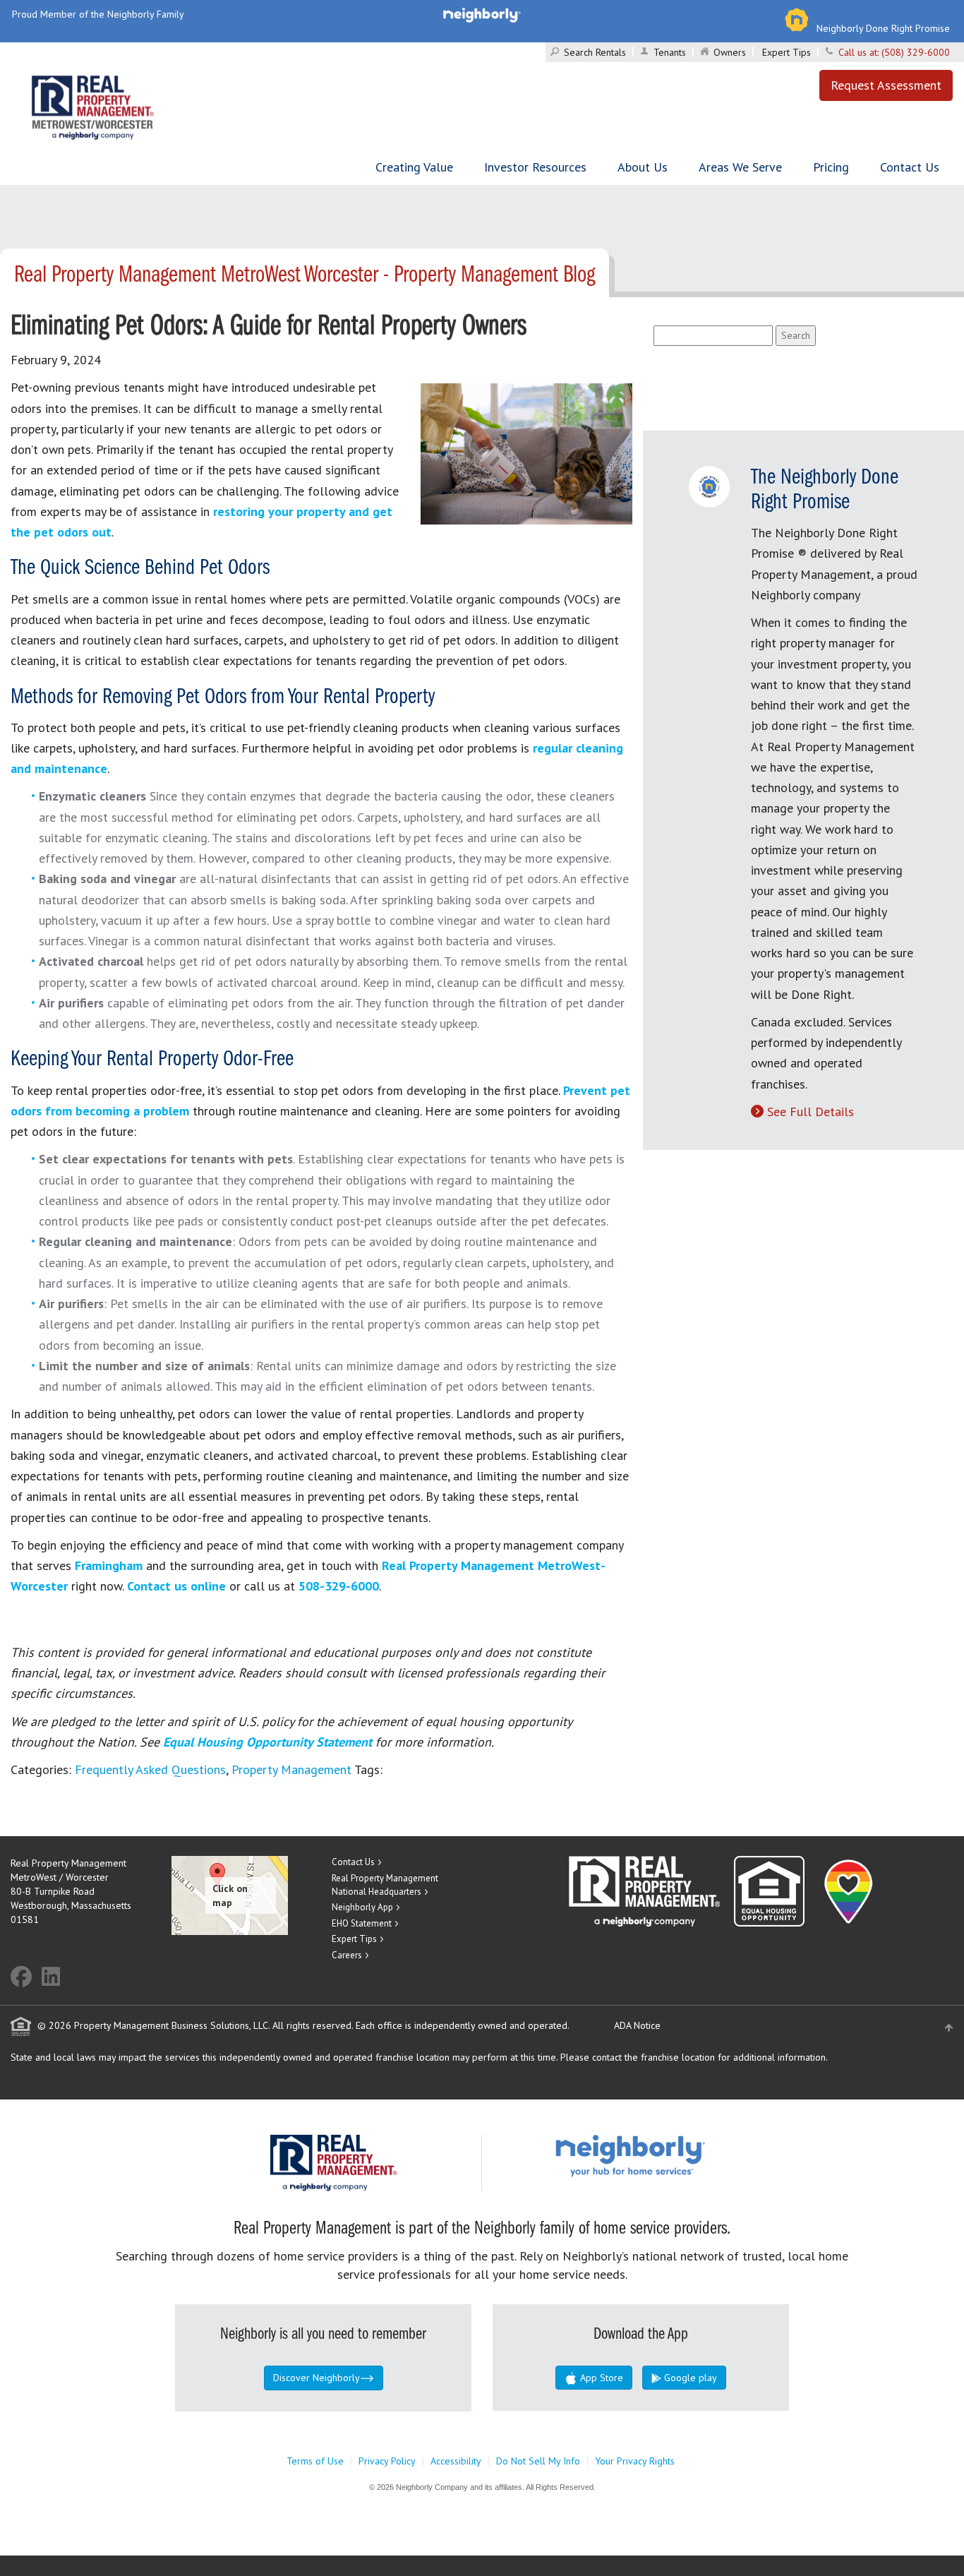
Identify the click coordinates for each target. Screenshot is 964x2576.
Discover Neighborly (317, 2378)
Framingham (109, 1565)
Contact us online (176, 1586)
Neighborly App (362, 1907)
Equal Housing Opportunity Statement (269, 1742)
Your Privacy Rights (635, 2461)
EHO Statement (362, 1923)
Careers (347, 1955)
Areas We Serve (740, 167)
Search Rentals (595, 52)
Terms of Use (315, 2461)
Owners (730, 52)
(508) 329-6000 (916, 52)
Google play (689, 2378)
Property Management (291, 1769)
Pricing (831, 167)
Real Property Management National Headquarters (385, 1885)
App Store (600, 2378)
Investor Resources (535, 167)
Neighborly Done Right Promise (883, 28)
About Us (643, 167)
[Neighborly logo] (482, 14)
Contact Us (910, 167)
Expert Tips (787, 52)
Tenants (670, 52)
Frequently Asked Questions (150, 1769)
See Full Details (811, 1112)
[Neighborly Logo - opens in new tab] (673, 2155)
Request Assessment (886, 85)
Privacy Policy (387, 2461)
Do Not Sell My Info (538, 2461)
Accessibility (456, 2461)
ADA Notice (637, 2025)
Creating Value (414, 167)
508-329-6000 (339, 1586)
